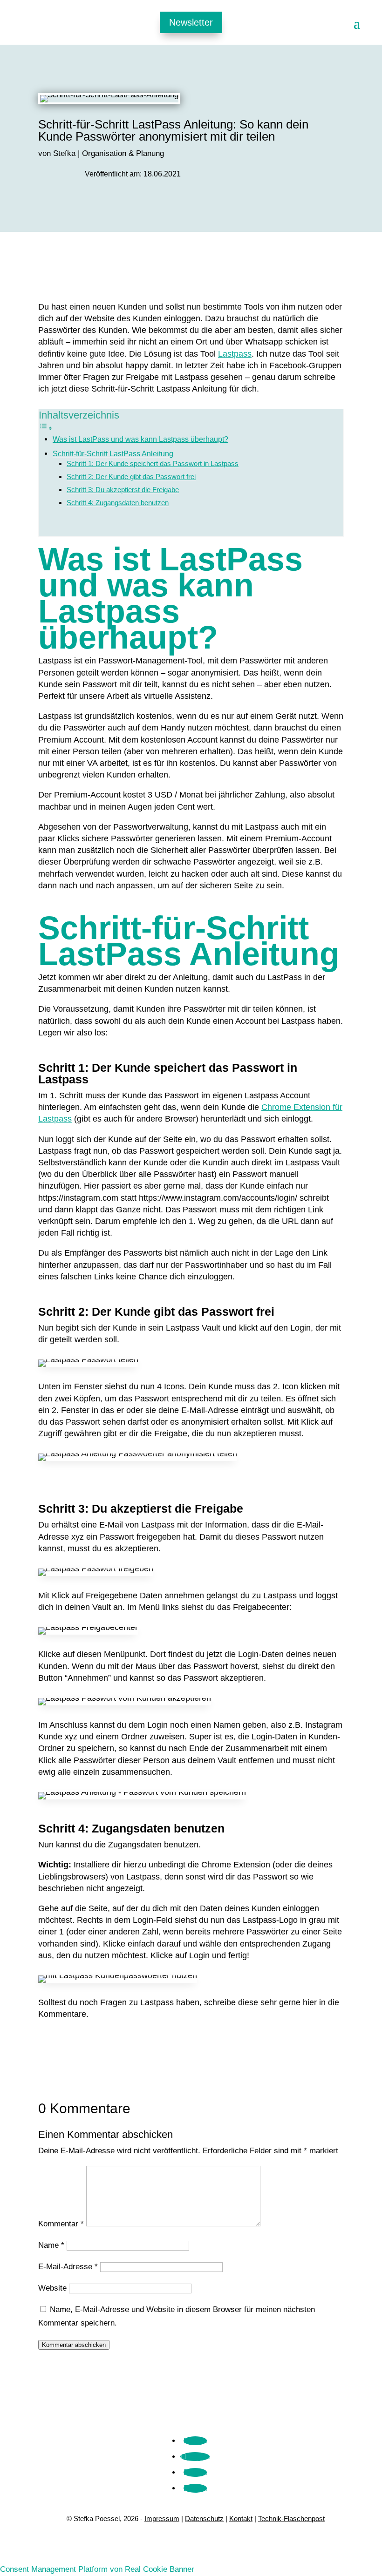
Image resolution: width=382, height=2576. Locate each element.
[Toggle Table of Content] (46, 428)
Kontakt (241, 2519)
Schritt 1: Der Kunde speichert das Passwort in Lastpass (153, 464)
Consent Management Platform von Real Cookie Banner (97, 2569)
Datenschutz (204, 2519)
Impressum (162, 2519)
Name (51, 2245)
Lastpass (235, 354)
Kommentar (61, 2224)
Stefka (64, 153)
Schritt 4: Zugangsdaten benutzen (118, 503)
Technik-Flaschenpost (291, 2519)
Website (52, 2288)
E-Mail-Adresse (68, 2267)
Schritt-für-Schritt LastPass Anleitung (113, 453)
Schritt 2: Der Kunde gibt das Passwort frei (131, 477)
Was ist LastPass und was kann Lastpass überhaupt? (140, 439)
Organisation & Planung (123, 153)
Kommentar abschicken (74, 2345)
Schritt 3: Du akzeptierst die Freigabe (123, 490)
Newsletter (191, 22)
